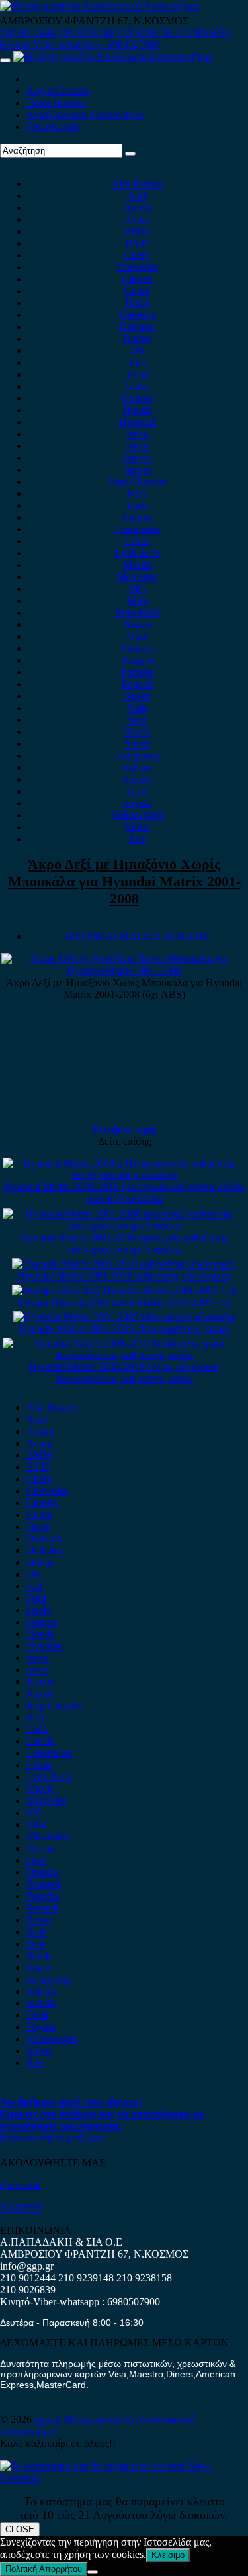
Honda (137, 410)
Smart (137, 744)
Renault (137, 684)
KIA (137, 493)
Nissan (137, 624)
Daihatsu (138, 327)
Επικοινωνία (53, 127)
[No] (93, 2572)
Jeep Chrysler (138, 482)
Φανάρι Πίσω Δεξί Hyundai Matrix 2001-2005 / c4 (124, 1302)
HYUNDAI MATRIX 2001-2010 (138, 936)
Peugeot (137, 660)
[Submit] (130, 154)
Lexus (137, 541)
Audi (138, 196)
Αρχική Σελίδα (58, 91)
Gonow (138, 398)
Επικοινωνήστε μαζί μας (52, 2138)
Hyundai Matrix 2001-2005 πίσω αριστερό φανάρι (124, 1329)
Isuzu (138, 434)
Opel (137, 636)
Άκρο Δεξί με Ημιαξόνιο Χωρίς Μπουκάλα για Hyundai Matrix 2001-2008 (124, 881)
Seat (137, 720)
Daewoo (138, 315)
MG (138, 589)
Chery (137, 255)
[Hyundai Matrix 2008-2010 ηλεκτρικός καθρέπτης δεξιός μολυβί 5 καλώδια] (124, 1175)
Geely (138, 386)
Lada (138, 505)
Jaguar (137, 470)
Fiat (138, 362)
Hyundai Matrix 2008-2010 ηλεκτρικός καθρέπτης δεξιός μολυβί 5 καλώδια (124, 1193)
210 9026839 (202, 33)
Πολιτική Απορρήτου (44, 2569)
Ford (138, 374)
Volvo (138, 827)
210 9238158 (145, 33)
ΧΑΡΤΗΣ (21, 2208)
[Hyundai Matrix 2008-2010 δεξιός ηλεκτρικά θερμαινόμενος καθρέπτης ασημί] (124, 1355)
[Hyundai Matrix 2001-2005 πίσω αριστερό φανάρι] (124, 1317)
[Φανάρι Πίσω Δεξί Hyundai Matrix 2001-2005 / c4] (124, 1290)
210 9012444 (28, 33)
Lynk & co (138, 553)
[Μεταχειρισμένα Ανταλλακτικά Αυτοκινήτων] (124, 2478)
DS (137, 350)
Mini (138, 601)
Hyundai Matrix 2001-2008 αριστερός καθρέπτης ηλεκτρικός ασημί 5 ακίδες (124, 1243)
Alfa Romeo (138, 184)
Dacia (137, 303)
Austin (138, 207)
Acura (137, 219)
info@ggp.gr (27, 2266)
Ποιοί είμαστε (56, 103)
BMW (138, 231)
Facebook (21, 2185)
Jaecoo (137, 458)
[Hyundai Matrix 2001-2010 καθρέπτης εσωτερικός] (124, 1264)
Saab (137, 708)
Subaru (137, 767)
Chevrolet (138, 267)
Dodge (137, 339)
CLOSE (20, 2529)
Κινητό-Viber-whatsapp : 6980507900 (80, 45)
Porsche (138, 672)
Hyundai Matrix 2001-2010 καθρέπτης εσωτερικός (124, 1276)
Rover (137, 696)
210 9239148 (86, 33)
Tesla (137, 791)
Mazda (137, 565)
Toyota (138, 803)
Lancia (137, 517)
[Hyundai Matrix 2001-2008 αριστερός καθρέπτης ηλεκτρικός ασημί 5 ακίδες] (124, 1225)
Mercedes (137, 577)
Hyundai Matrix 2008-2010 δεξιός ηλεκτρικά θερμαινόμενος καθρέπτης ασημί (124, 1373)
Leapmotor (137, 529)
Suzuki (138, 779)
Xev (137, 839)
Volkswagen (138, 815)
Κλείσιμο (168, 2555)
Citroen (137, 279)
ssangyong (137, 756)
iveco (138, 446)
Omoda (137, 648)
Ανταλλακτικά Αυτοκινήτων (85, 115)
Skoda (138, 732)
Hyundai (137, 422)
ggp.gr (49, 2419)
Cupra (137, 291)
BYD (137, 243)
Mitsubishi (138, 613)
